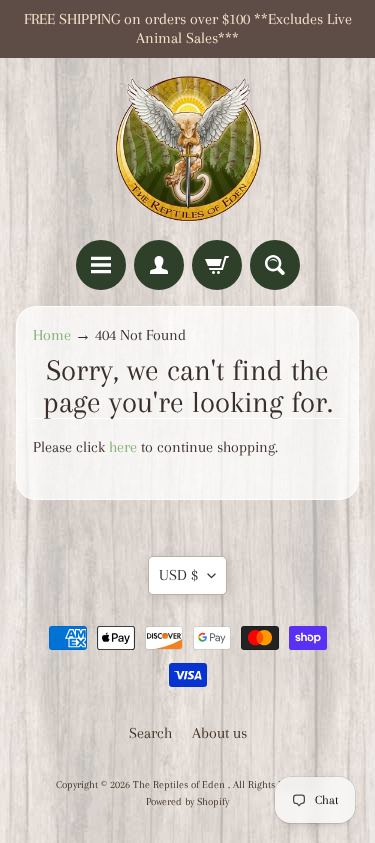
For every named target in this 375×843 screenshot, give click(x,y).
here (123, 447)
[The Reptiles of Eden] (188, 149)
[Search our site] (275, 265)
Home (52, 335)
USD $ (178, 575)
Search (150, 733)
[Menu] (101, 265)
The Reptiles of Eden (180, 784)
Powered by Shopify (187, 801)
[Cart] (217, 265)
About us (219, 733)
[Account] (159, 265)
